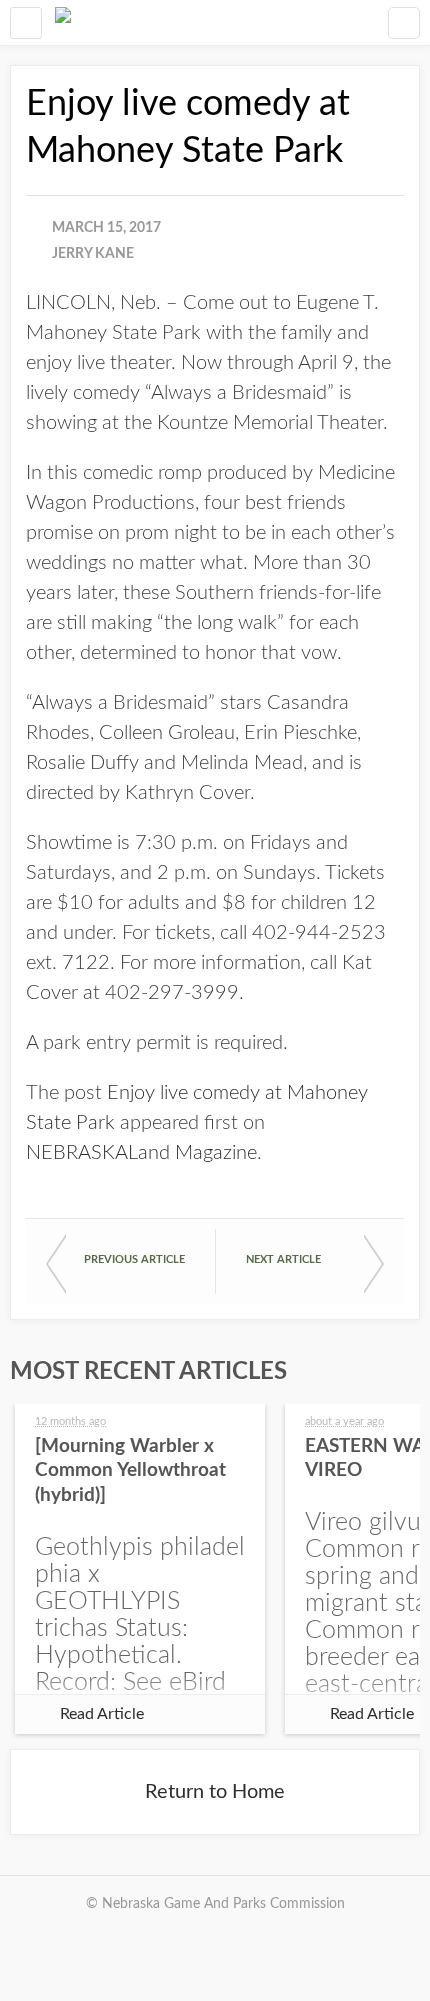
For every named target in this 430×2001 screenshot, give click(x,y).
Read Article (102, 1714)
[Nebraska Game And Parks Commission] (63, 22)
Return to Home (215, 1792)
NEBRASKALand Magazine (141, 1153)
